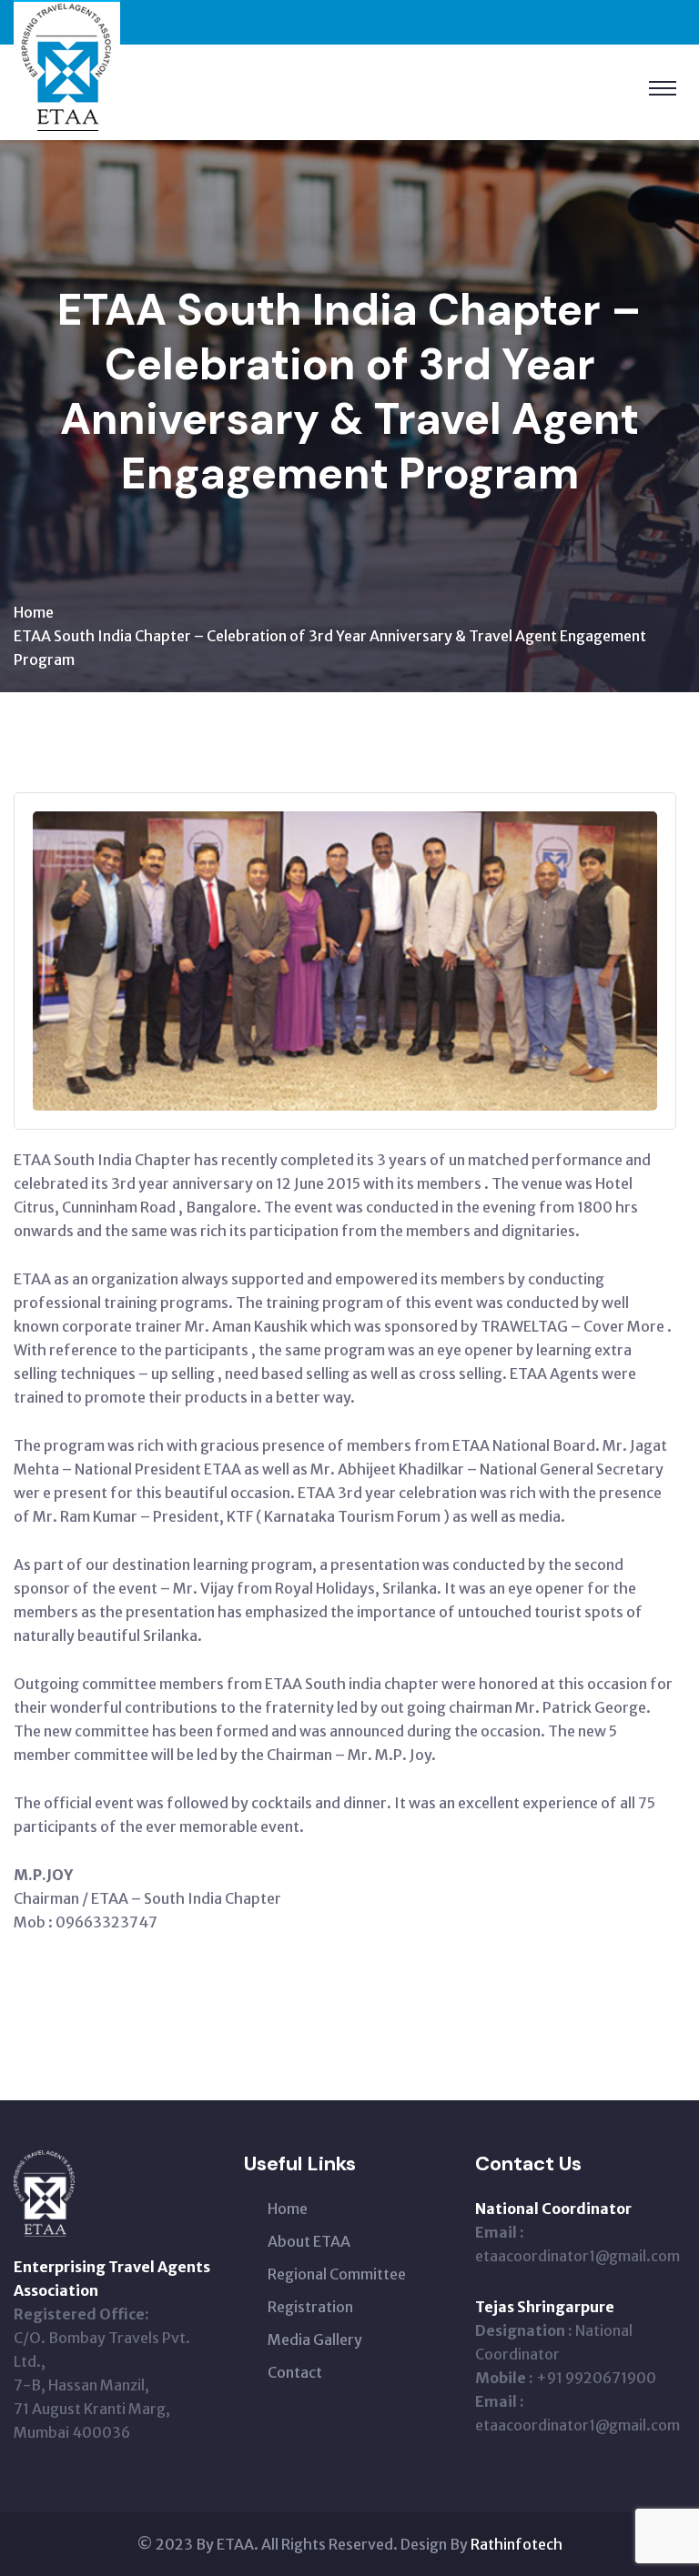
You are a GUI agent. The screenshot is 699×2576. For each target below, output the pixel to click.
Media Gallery (315, 2340)
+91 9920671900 (596, 2378)
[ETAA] (67, 68)
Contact (295, 2372)
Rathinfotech (517, 2544)
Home (34, 612)
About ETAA (309, 2241)
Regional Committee (337, 2274)
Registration (310, 2307)
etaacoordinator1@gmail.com (577, 2256)
